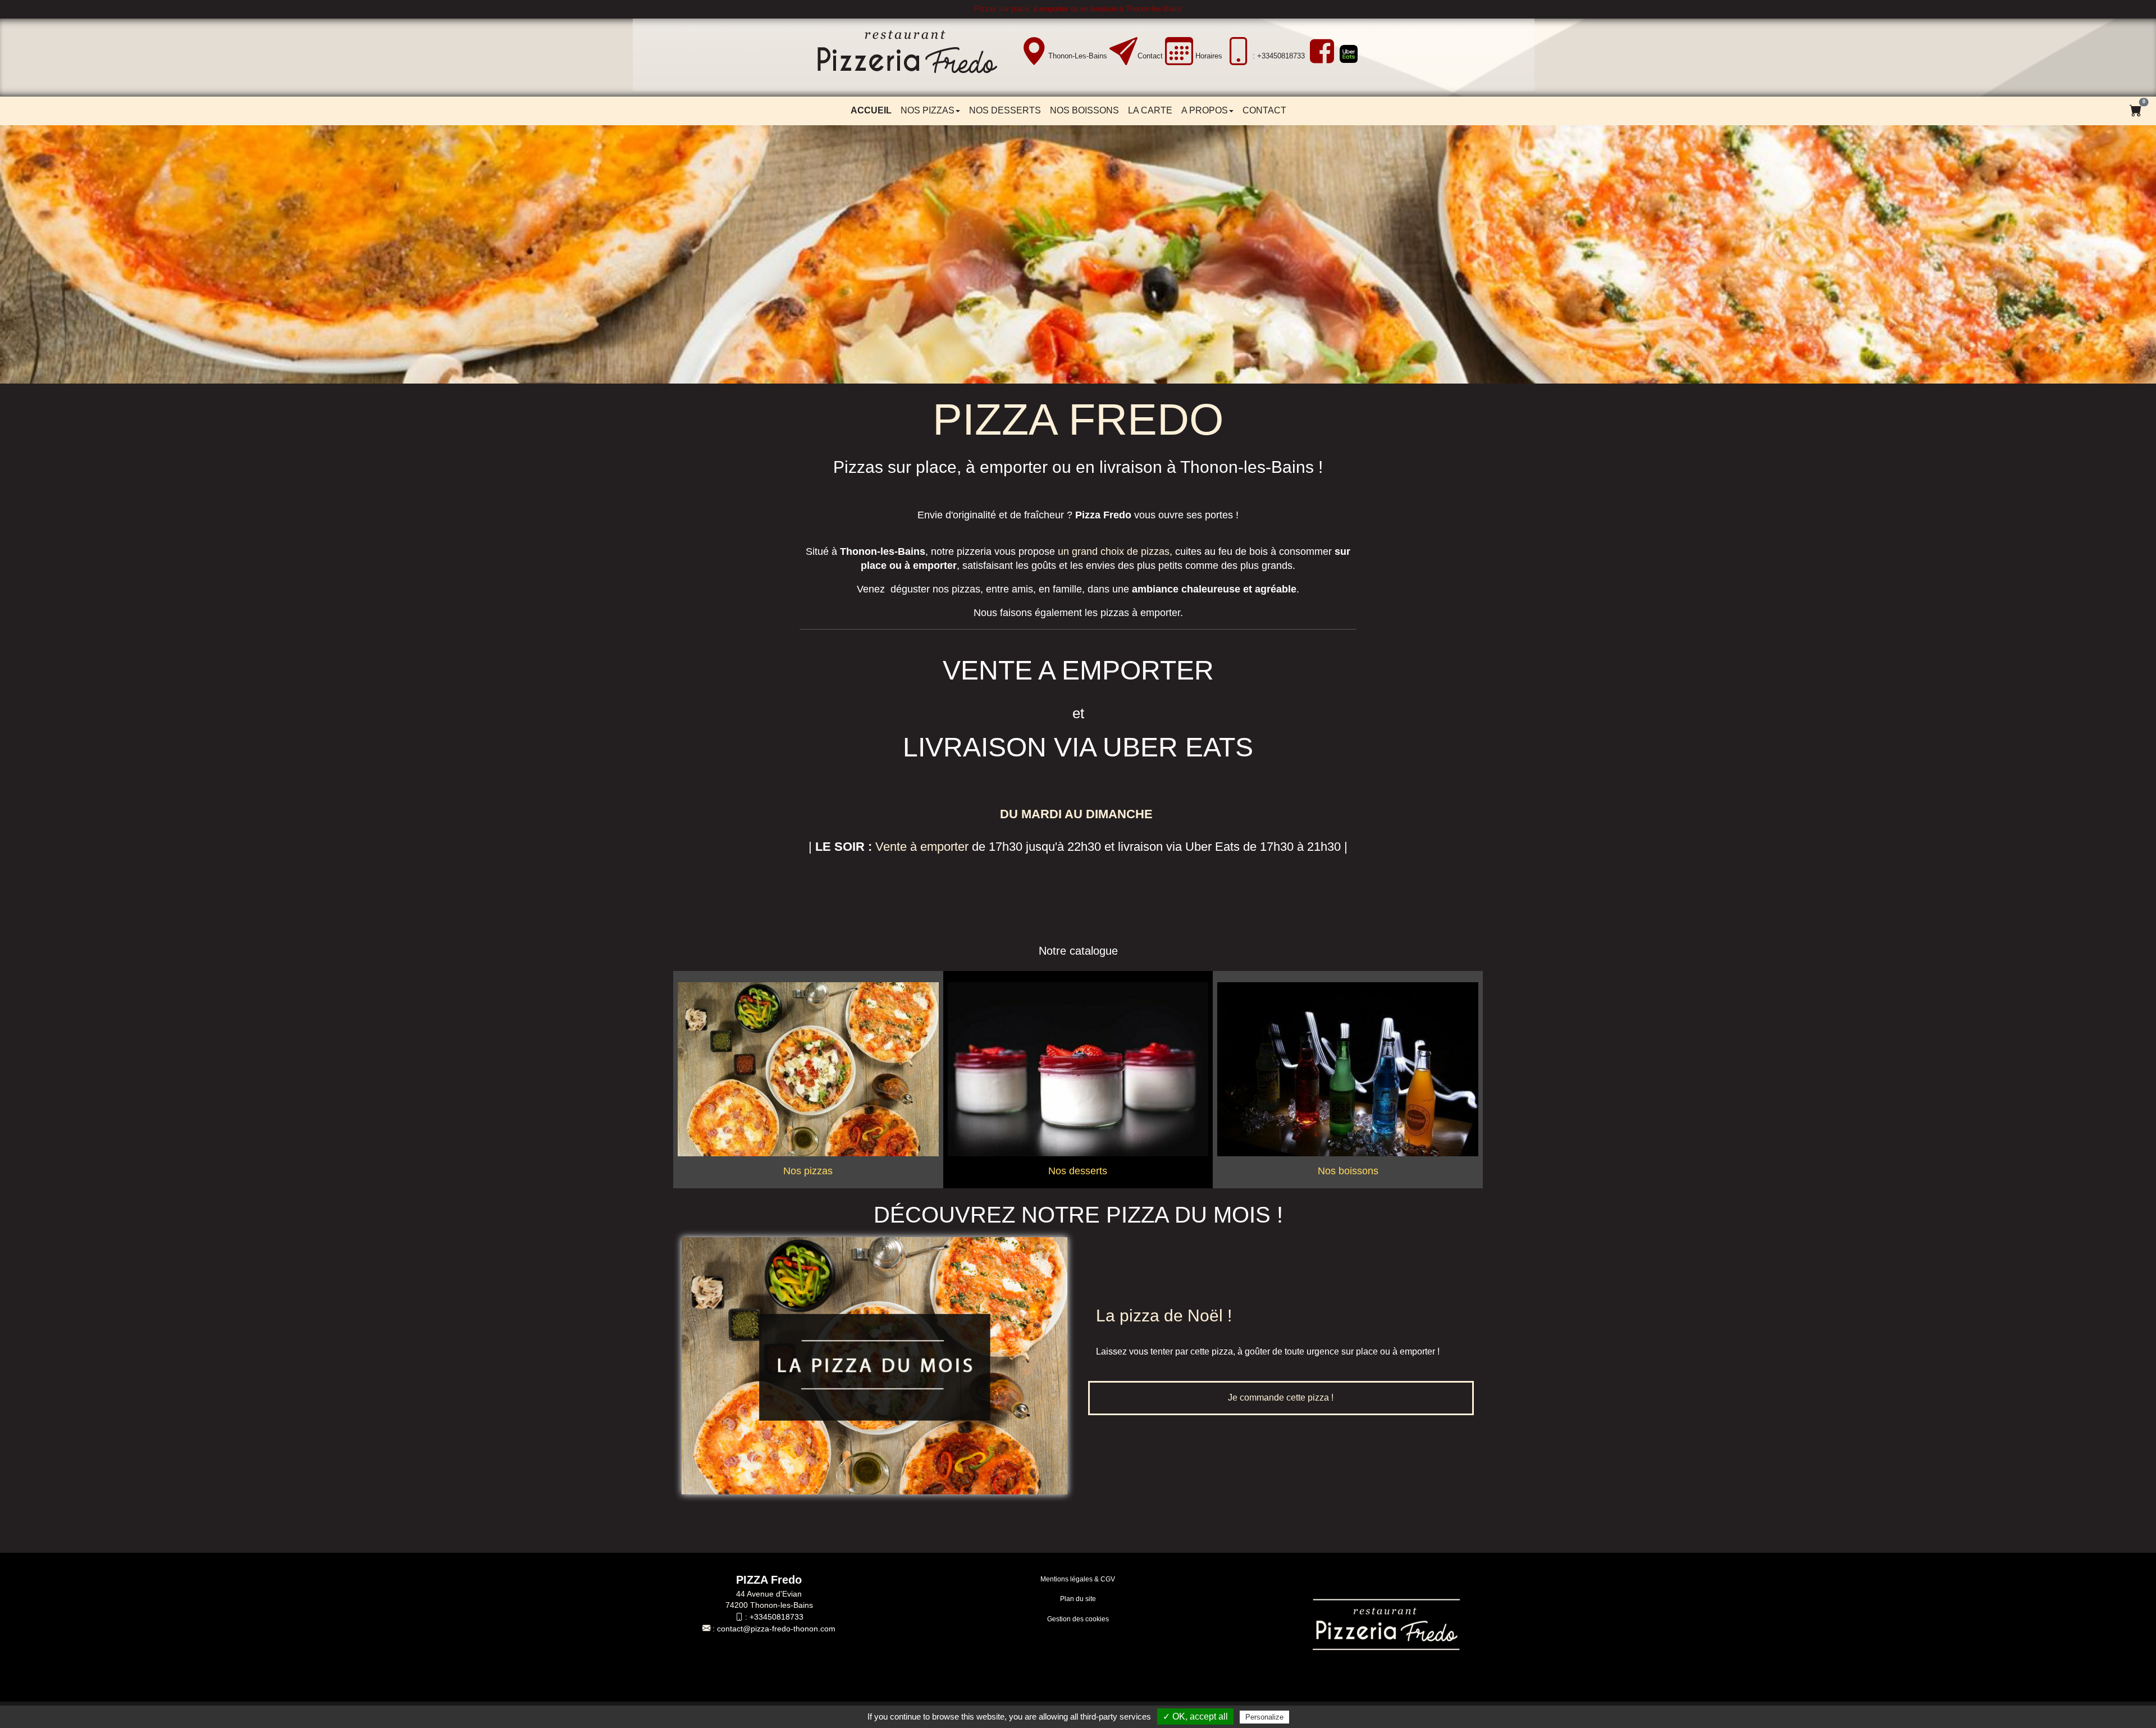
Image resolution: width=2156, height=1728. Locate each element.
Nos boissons (1084, 110)
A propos (1205, 110)
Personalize (1264, 1717)
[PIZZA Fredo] (915, 56)
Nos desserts (1005, 110)
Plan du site (1078, 1599)
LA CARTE (1150, 110)
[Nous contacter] (1123, 52)
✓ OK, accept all (1195, 1716)
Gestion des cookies (1078, 1619)
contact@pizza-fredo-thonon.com (776, 1629)
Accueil (871, 110)
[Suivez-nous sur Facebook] (1321, 51)
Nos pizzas (928, 110)
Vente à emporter (922, 847)
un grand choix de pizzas (1114, 551)
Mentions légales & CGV (1078, 1579)
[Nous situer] (1034, 52)
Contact (1150, 56)
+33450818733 (776, 1617)
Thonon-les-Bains (1078, 56)
